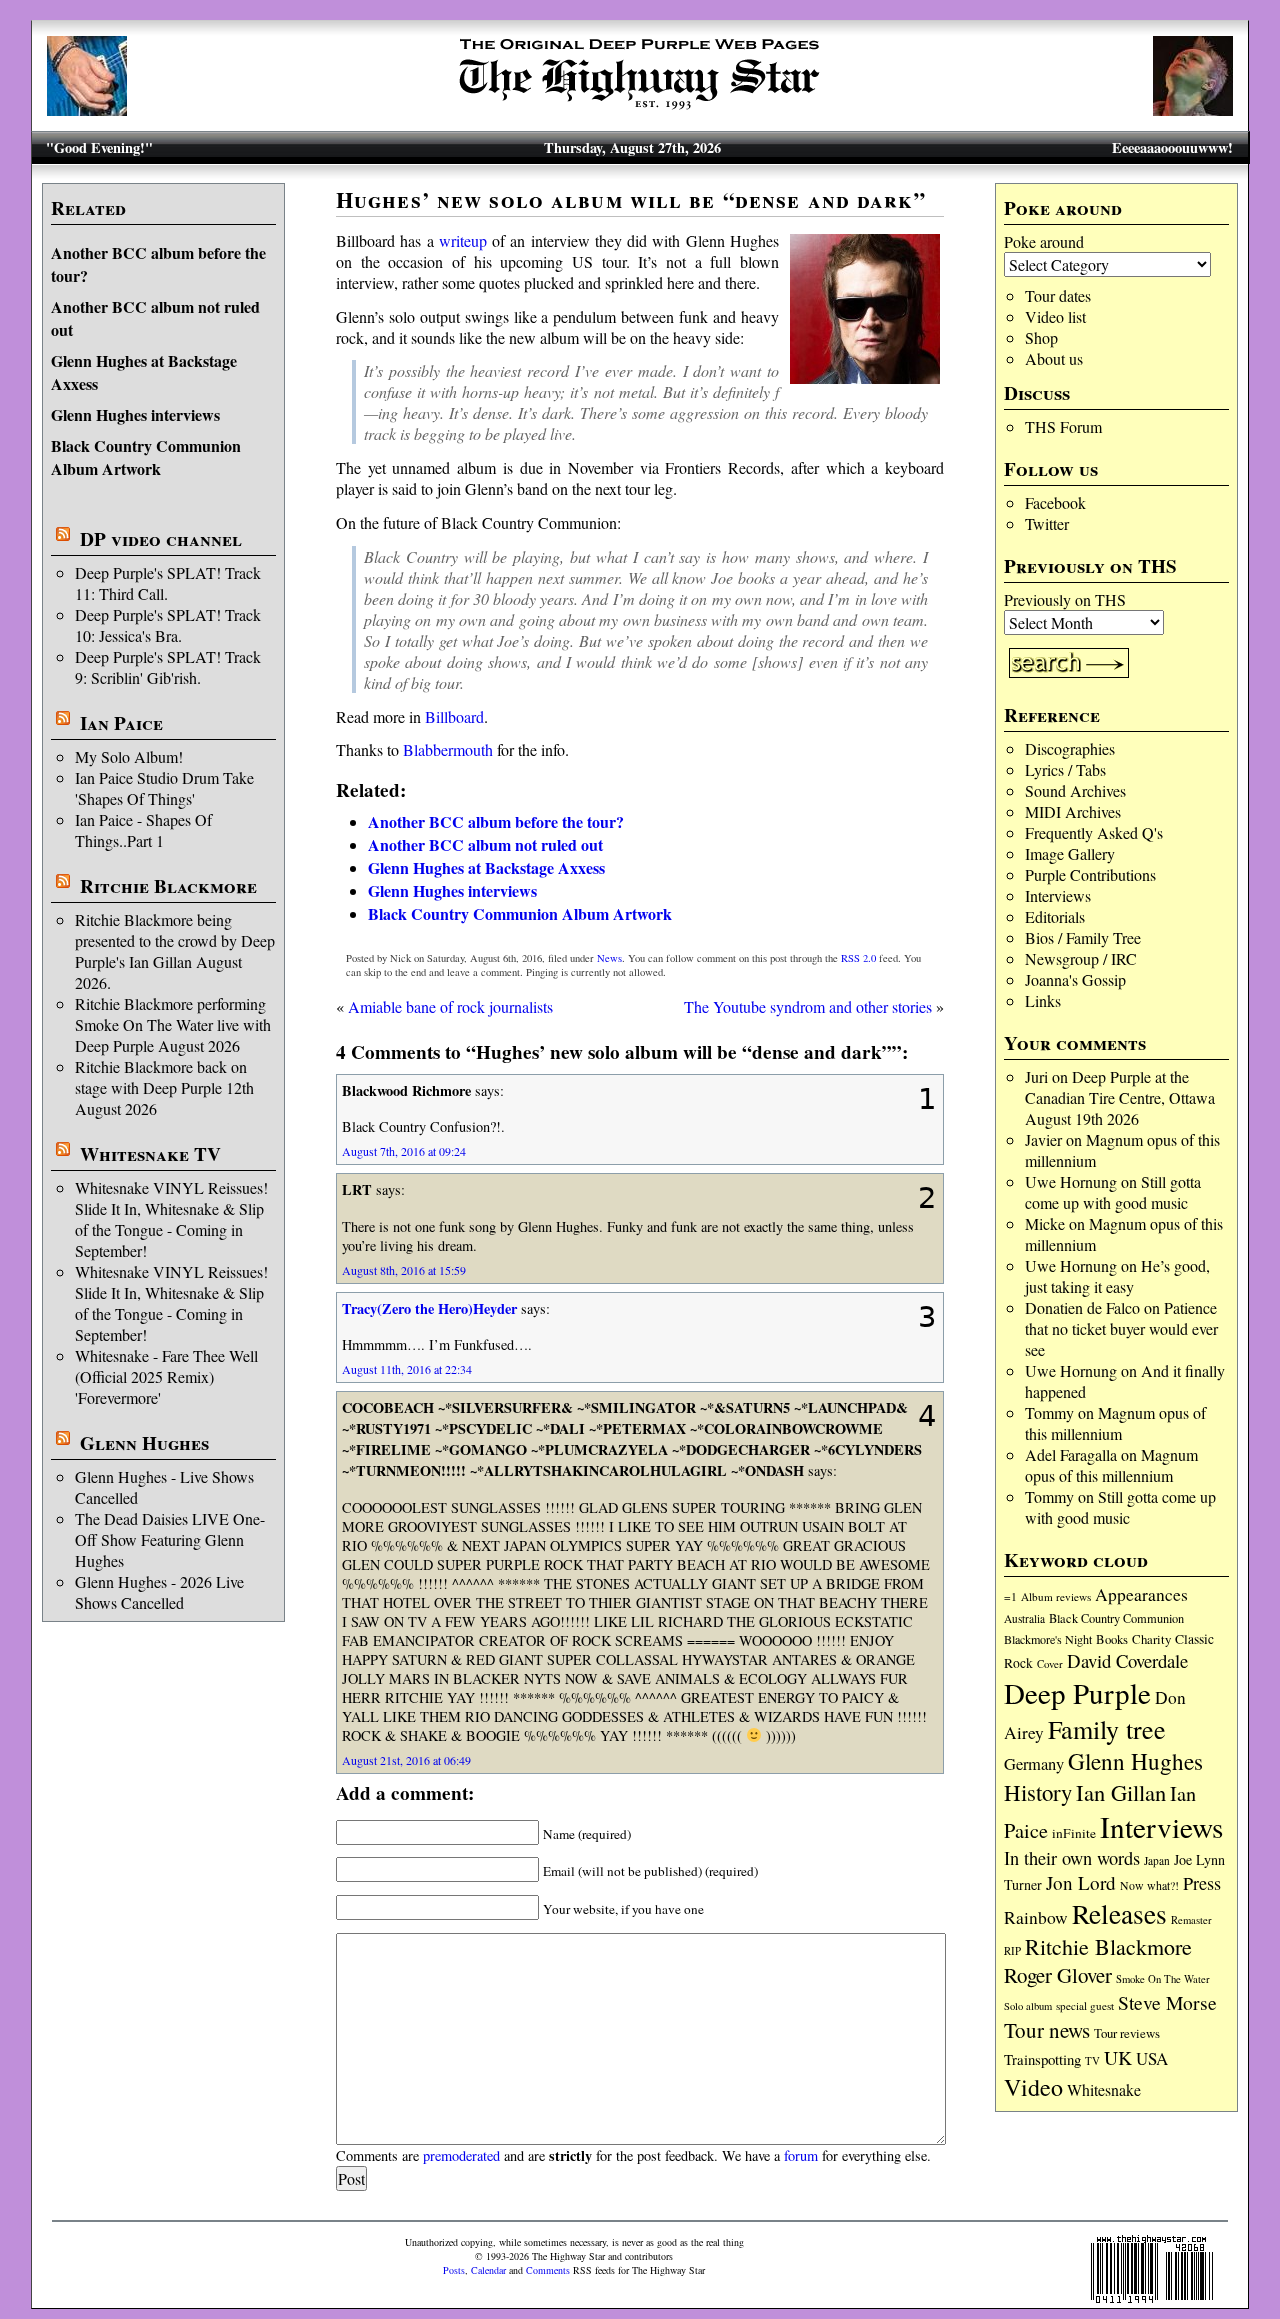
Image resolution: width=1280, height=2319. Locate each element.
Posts (454, 2270)
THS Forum (1063, 426)
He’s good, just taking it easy (1117, 1276)
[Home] (640, 109)
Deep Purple (1077, 1692)
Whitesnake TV (150, 1154)
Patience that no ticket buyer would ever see (1121, 1328)
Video (1033, 2087)
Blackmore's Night (1048, 1639)
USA (1152, 2058)
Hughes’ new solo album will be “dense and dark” (631, 199)
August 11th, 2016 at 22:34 (407, 1369)
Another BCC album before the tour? (496, 821)
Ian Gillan (1121, 1792)
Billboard (454, 716)
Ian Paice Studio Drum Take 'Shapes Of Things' (164, 788)
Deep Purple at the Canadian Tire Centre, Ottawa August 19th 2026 (1120, 1097)
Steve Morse (1167, 2002)
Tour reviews (1127, 2033)
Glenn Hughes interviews (135, 414)
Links (1043, 1000)
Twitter (1047, 523)
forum (801, 2155)
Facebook (1055, 502)
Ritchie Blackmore (168, 886)
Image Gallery (1070, 853)
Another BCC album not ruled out (485, 844)
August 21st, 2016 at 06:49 (406, 1760)
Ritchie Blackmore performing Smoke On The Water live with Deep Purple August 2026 (173, 1024)
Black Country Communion (1116, 1618)
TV (1092, 2060)
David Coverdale (1127, 1660)
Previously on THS (1065, 599)
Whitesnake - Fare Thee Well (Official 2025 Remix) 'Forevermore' (166, 1376)
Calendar (488, 2270)
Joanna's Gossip (1075, 979)
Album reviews (1056, 1596)
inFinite (1074, 1833)
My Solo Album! (129, 756)
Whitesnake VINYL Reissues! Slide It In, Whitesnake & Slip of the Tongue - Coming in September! (171, 1219)
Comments (548, 2270)
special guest (1085, 2005)
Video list (1055, 316)
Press (1202, 1883)
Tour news (1047, 2030)
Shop (1041, 337)
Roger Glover (1058, 1975)
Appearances (1141, 1594)
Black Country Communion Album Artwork (146, 457)
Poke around (1044, 241)
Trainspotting (1042, 2059)
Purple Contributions (1090, 874)
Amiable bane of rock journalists (450, 1006)
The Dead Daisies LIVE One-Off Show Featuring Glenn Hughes (170, 1539)
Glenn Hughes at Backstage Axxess (486, 867)
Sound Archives (1075, 790)
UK (1118, 2057)
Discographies (1070, 748)
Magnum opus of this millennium (1115, 1423)
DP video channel (161, 539)
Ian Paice (121, 723)
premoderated (461, 2155)
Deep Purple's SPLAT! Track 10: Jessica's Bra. (168, 625)
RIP (1012, 1950)
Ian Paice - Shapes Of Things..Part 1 (143, 830)
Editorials (1055, 916)
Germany (1034, 1764)
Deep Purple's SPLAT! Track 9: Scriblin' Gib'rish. (168, 667)
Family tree (1107, 1729)
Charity (1151, 1639)
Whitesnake (1104, 2089)
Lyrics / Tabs (1065, 769)
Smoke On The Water (1163, 1979)
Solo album (1028, 2006)
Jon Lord (1081, 1882)
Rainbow (1036, 1917)
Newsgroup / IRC (1081, 958)
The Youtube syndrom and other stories (808, 1006)
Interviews (1058, 895)
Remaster (1191, 1920)
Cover (1050, 1663)
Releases (1119, 1913)
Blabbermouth (448, 749)
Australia (1024, 1618)
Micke (1045, 1223)
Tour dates (1058, 295)
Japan (1157, 1860)
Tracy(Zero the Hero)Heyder (429, 1308)
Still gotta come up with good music (1113, 1192)
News (609, 958)
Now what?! (1149, 1885)
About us (1054, 358)
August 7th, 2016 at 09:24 (404, 1151)
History (1038, 1792)
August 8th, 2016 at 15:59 (404, 1270)
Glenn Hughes (144, 1443)
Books (1112, 1639)
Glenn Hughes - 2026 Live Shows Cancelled (159, 1592)
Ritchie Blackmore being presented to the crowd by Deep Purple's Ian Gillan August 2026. (175, 951)
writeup (463, 240)
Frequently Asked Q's (1094, 832)
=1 (1010, 1596)
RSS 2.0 (858, 958)
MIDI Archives (1073, 811)
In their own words (1072, 1858)
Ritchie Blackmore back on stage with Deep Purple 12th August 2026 (164, 1087)
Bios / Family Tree (1083, 937)
